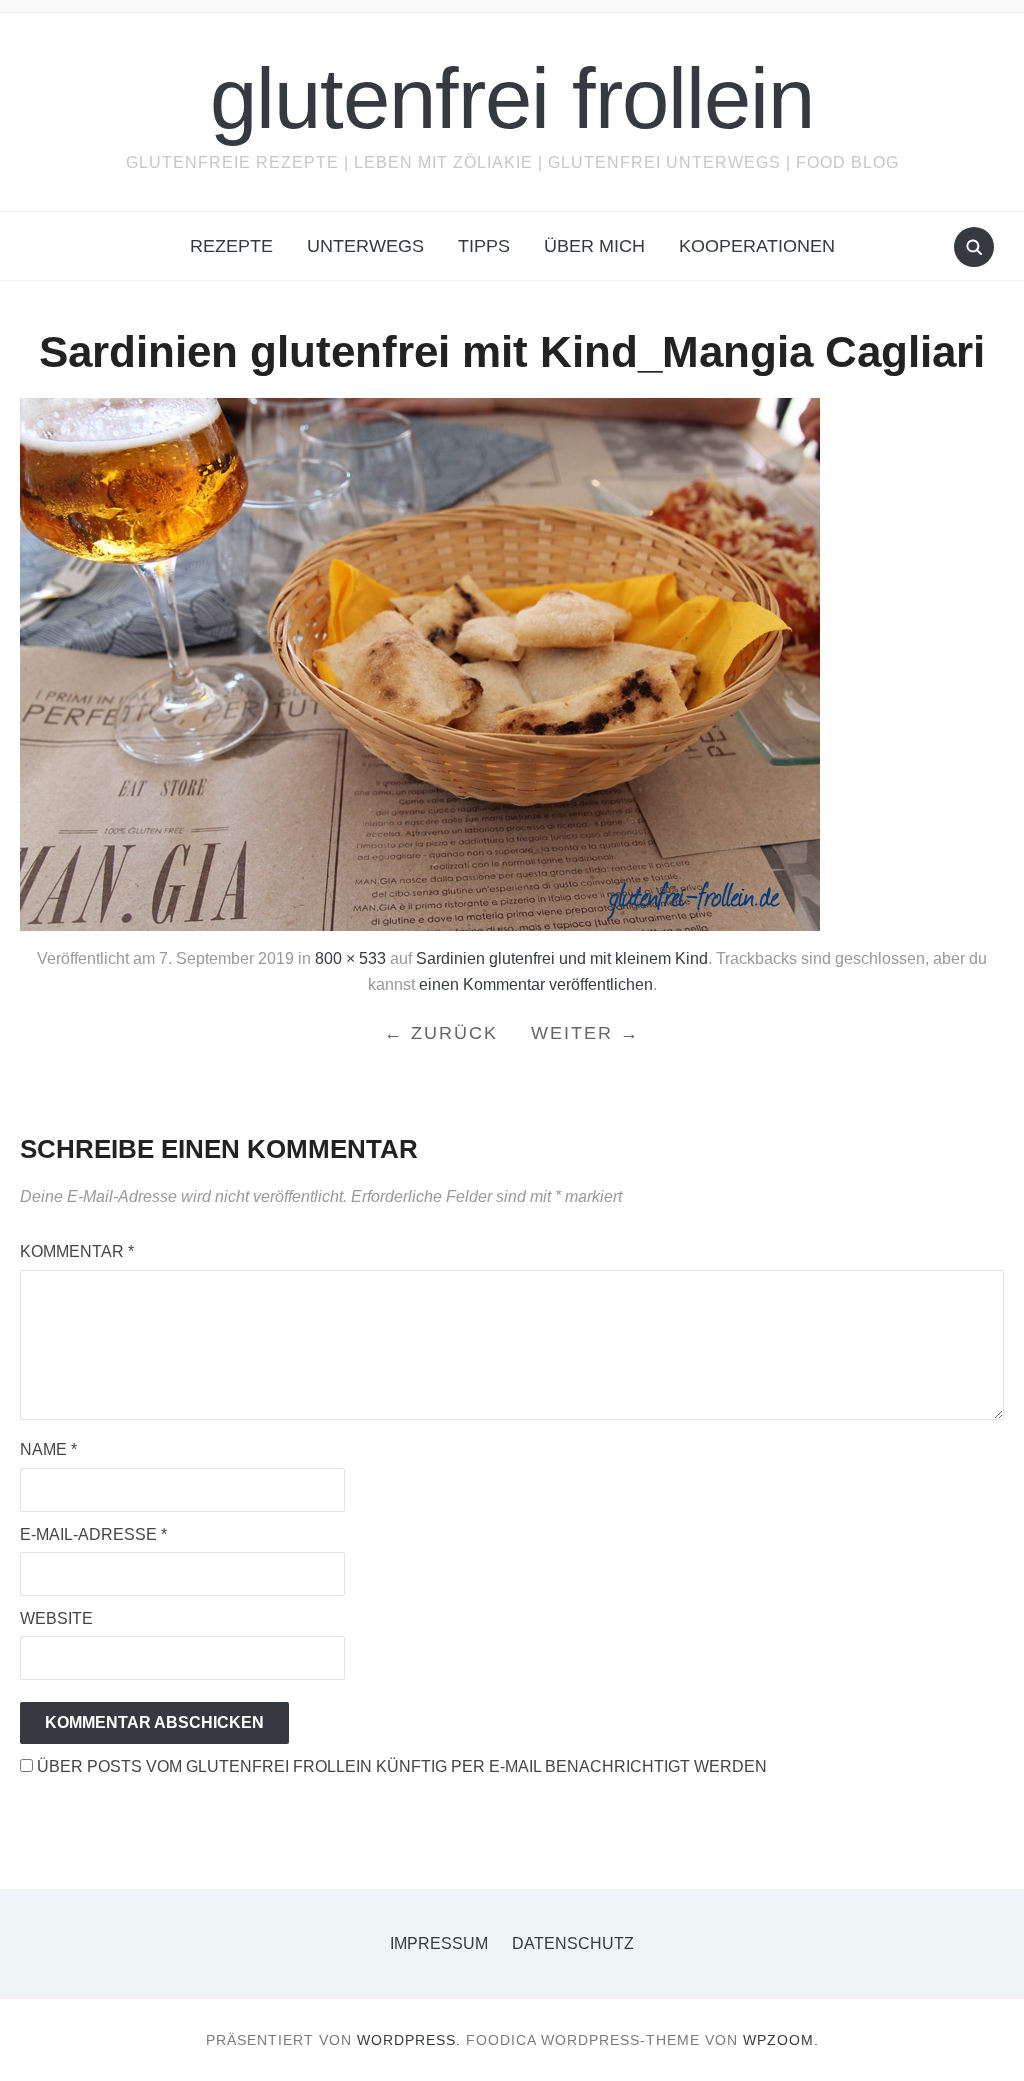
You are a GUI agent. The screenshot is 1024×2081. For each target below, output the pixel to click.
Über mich (594, 246)
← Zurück (441, 1033)
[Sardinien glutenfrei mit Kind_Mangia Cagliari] (420, 663)
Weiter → (585, 1033)
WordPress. (409, 2040)
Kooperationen (757, 246)
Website (56, 1618)
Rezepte (231, 246)
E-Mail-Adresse (93, 1534)
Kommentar (77, 1251)
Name (48, 1449)
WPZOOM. (781, 2040)
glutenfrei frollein (512, 98)
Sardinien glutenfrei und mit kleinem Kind (562, 958)
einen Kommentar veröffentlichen (536, 984)
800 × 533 (350, 958)
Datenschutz (573, 1943)
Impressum (439, 1943)
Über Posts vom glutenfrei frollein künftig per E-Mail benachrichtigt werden (400, 1766)
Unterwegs (365, 246)
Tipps (484, 246)
